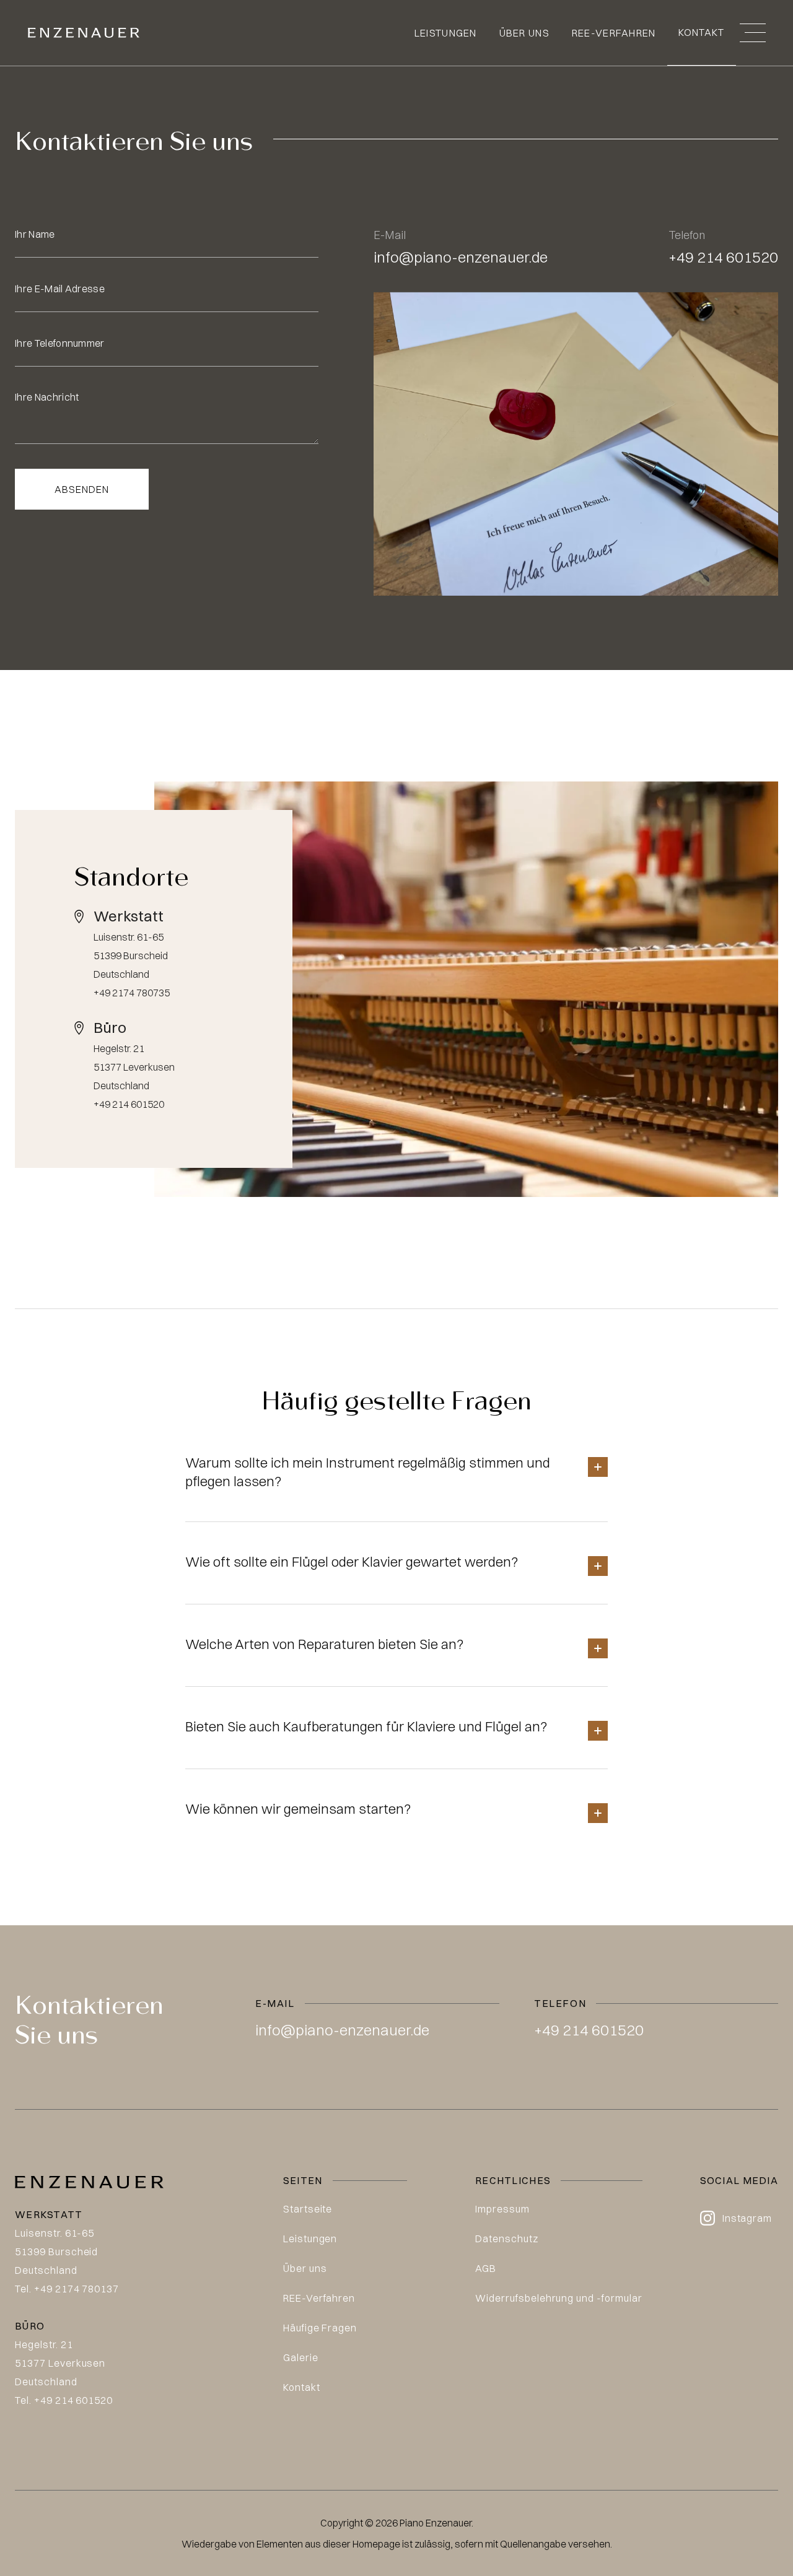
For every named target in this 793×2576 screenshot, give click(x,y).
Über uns (524, 33)
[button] (753, 33)
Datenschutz (507, 2239)
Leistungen (446, 33)
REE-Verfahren (614, 33)
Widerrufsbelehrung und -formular (559, 2298)
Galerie (301, 2357)
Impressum (502, 2209)
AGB (486, 2268)
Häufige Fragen (320, 2328)
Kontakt (702, 32)
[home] (84, 33)
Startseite (308, 2209)
